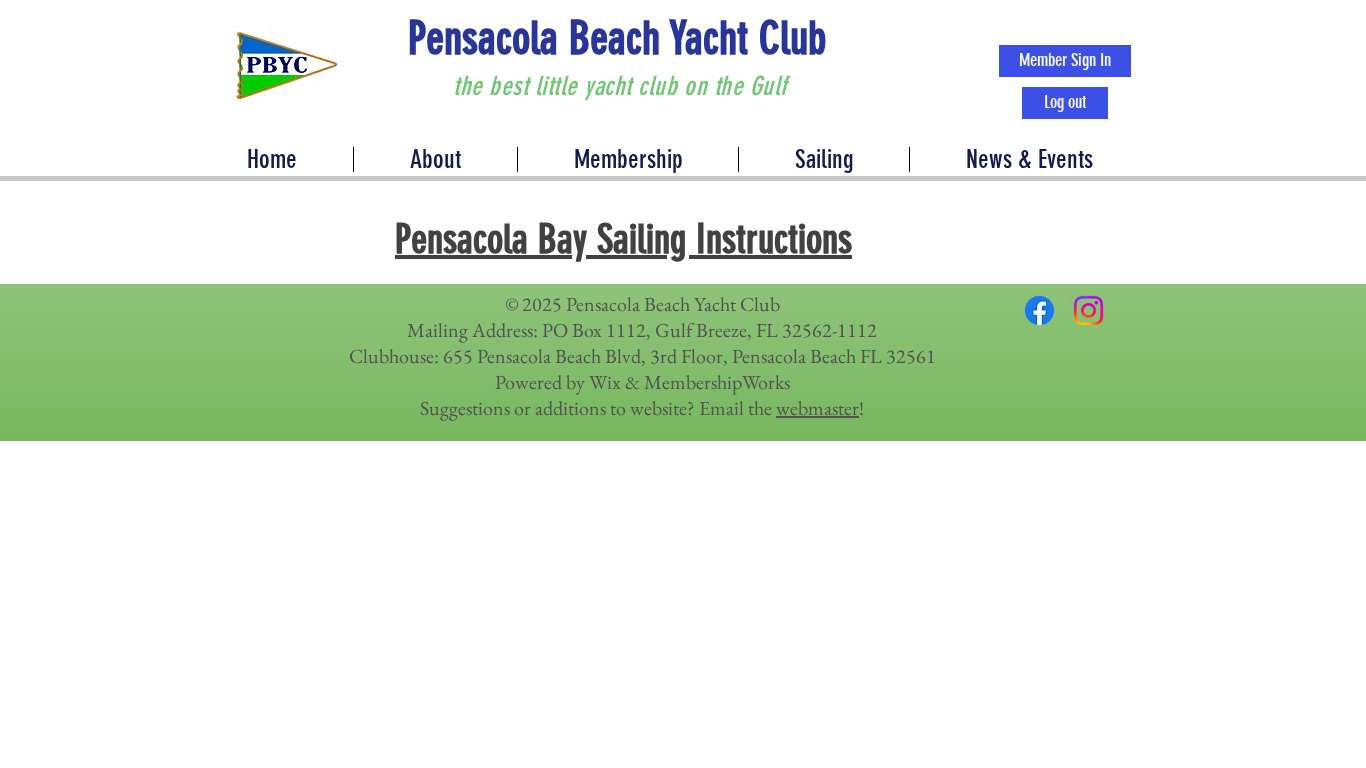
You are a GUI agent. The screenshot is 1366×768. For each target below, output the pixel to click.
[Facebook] (1039, 310)
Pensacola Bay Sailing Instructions (623, 239)
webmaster (817, 408)
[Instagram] (1088, 310)
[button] (1028, 159)
